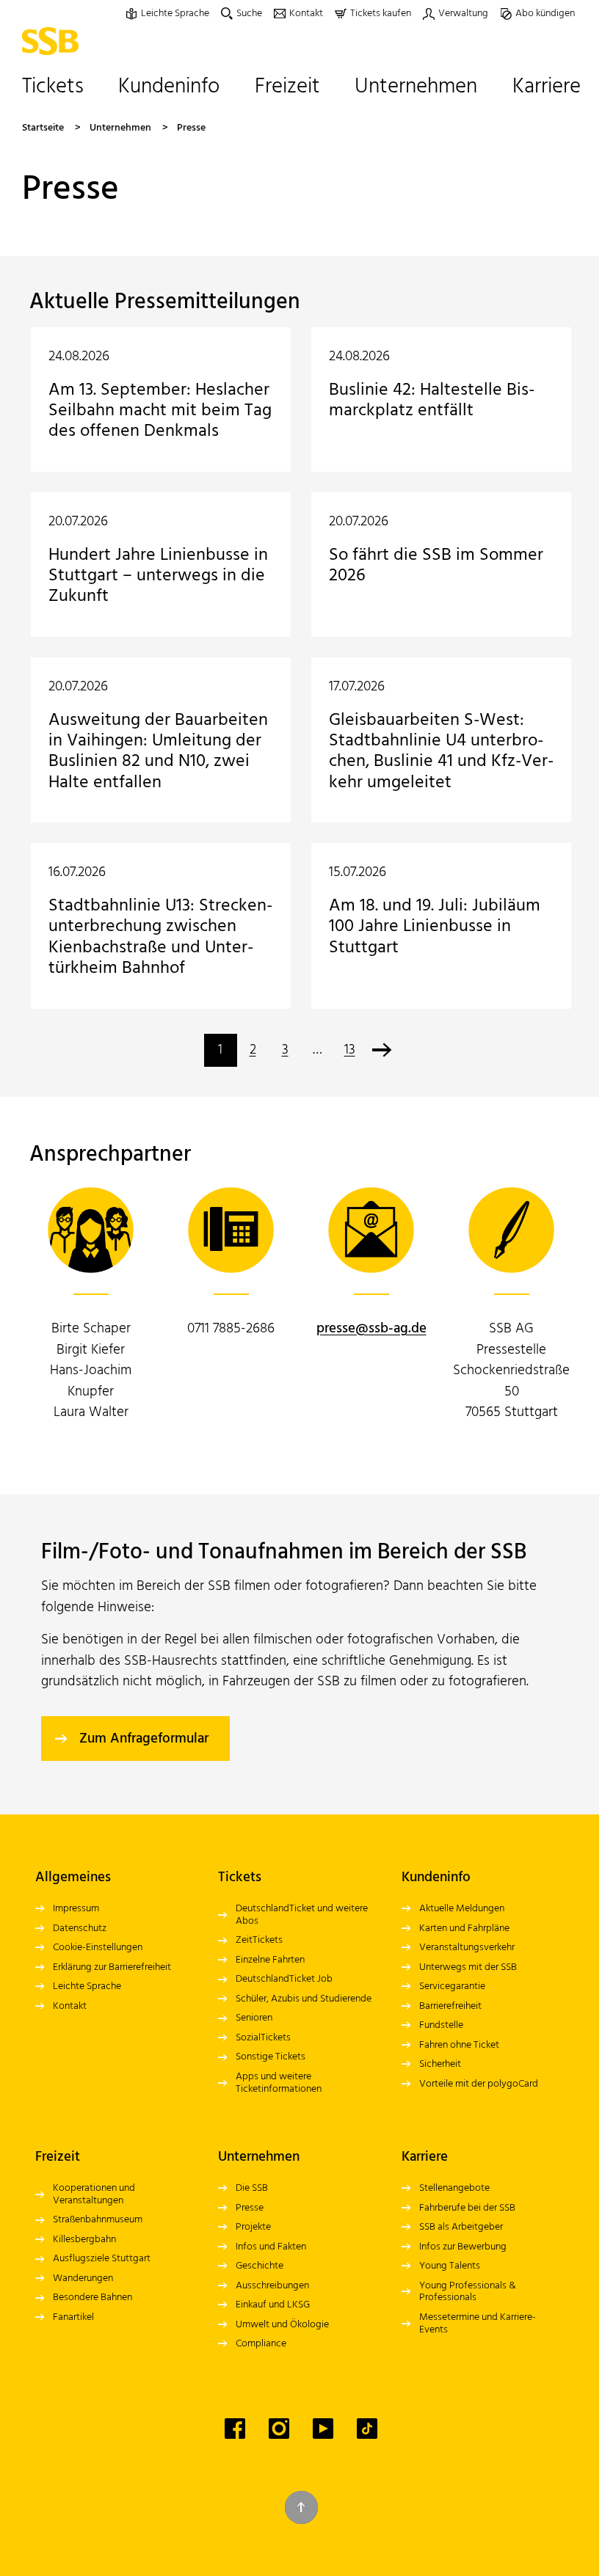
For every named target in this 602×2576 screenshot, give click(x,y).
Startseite (43, 128)
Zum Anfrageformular (144, 1739)
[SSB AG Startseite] (54, 41)
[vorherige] (382, 1050)
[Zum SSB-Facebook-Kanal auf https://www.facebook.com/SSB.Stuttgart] (235, 2429)
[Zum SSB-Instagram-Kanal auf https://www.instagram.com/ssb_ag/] (279, 2429)
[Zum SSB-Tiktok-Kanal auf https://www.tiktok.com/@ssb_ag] (367, 2429)
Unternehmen (120, 128)
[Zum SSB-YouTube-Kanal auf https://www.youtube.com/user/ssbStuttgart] (323, 2429)
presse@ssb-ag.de (371, 1329)
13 (350, 1050)
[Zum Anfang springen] (301, 2507)
